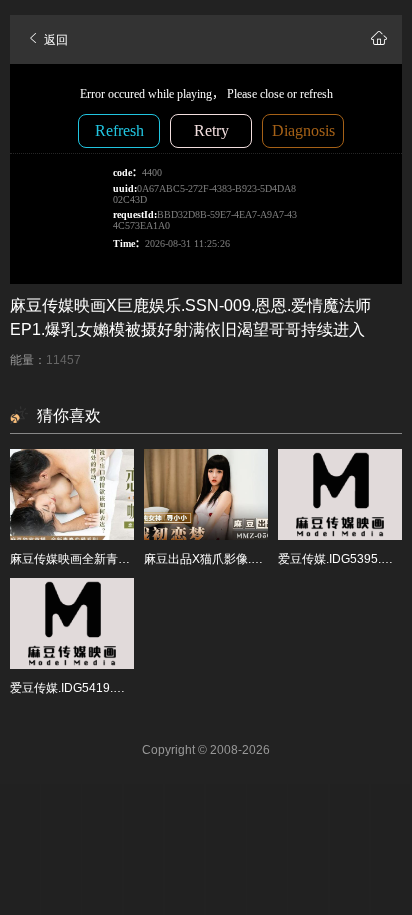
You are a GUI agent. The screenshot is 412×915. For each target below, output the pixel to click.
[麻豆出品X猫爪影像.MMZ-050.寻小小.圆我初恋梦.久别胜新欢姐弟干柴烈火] (206, 494)
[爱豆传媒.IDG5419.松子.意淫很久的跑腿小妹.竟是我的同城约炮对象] (72, 623)
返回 (54, 40)
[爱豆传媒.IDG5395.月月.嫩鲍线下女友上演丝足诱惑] (340, 494)
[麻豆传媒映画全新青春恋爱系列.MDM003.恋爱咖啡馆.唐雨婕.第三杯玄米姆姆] (72, 494)
